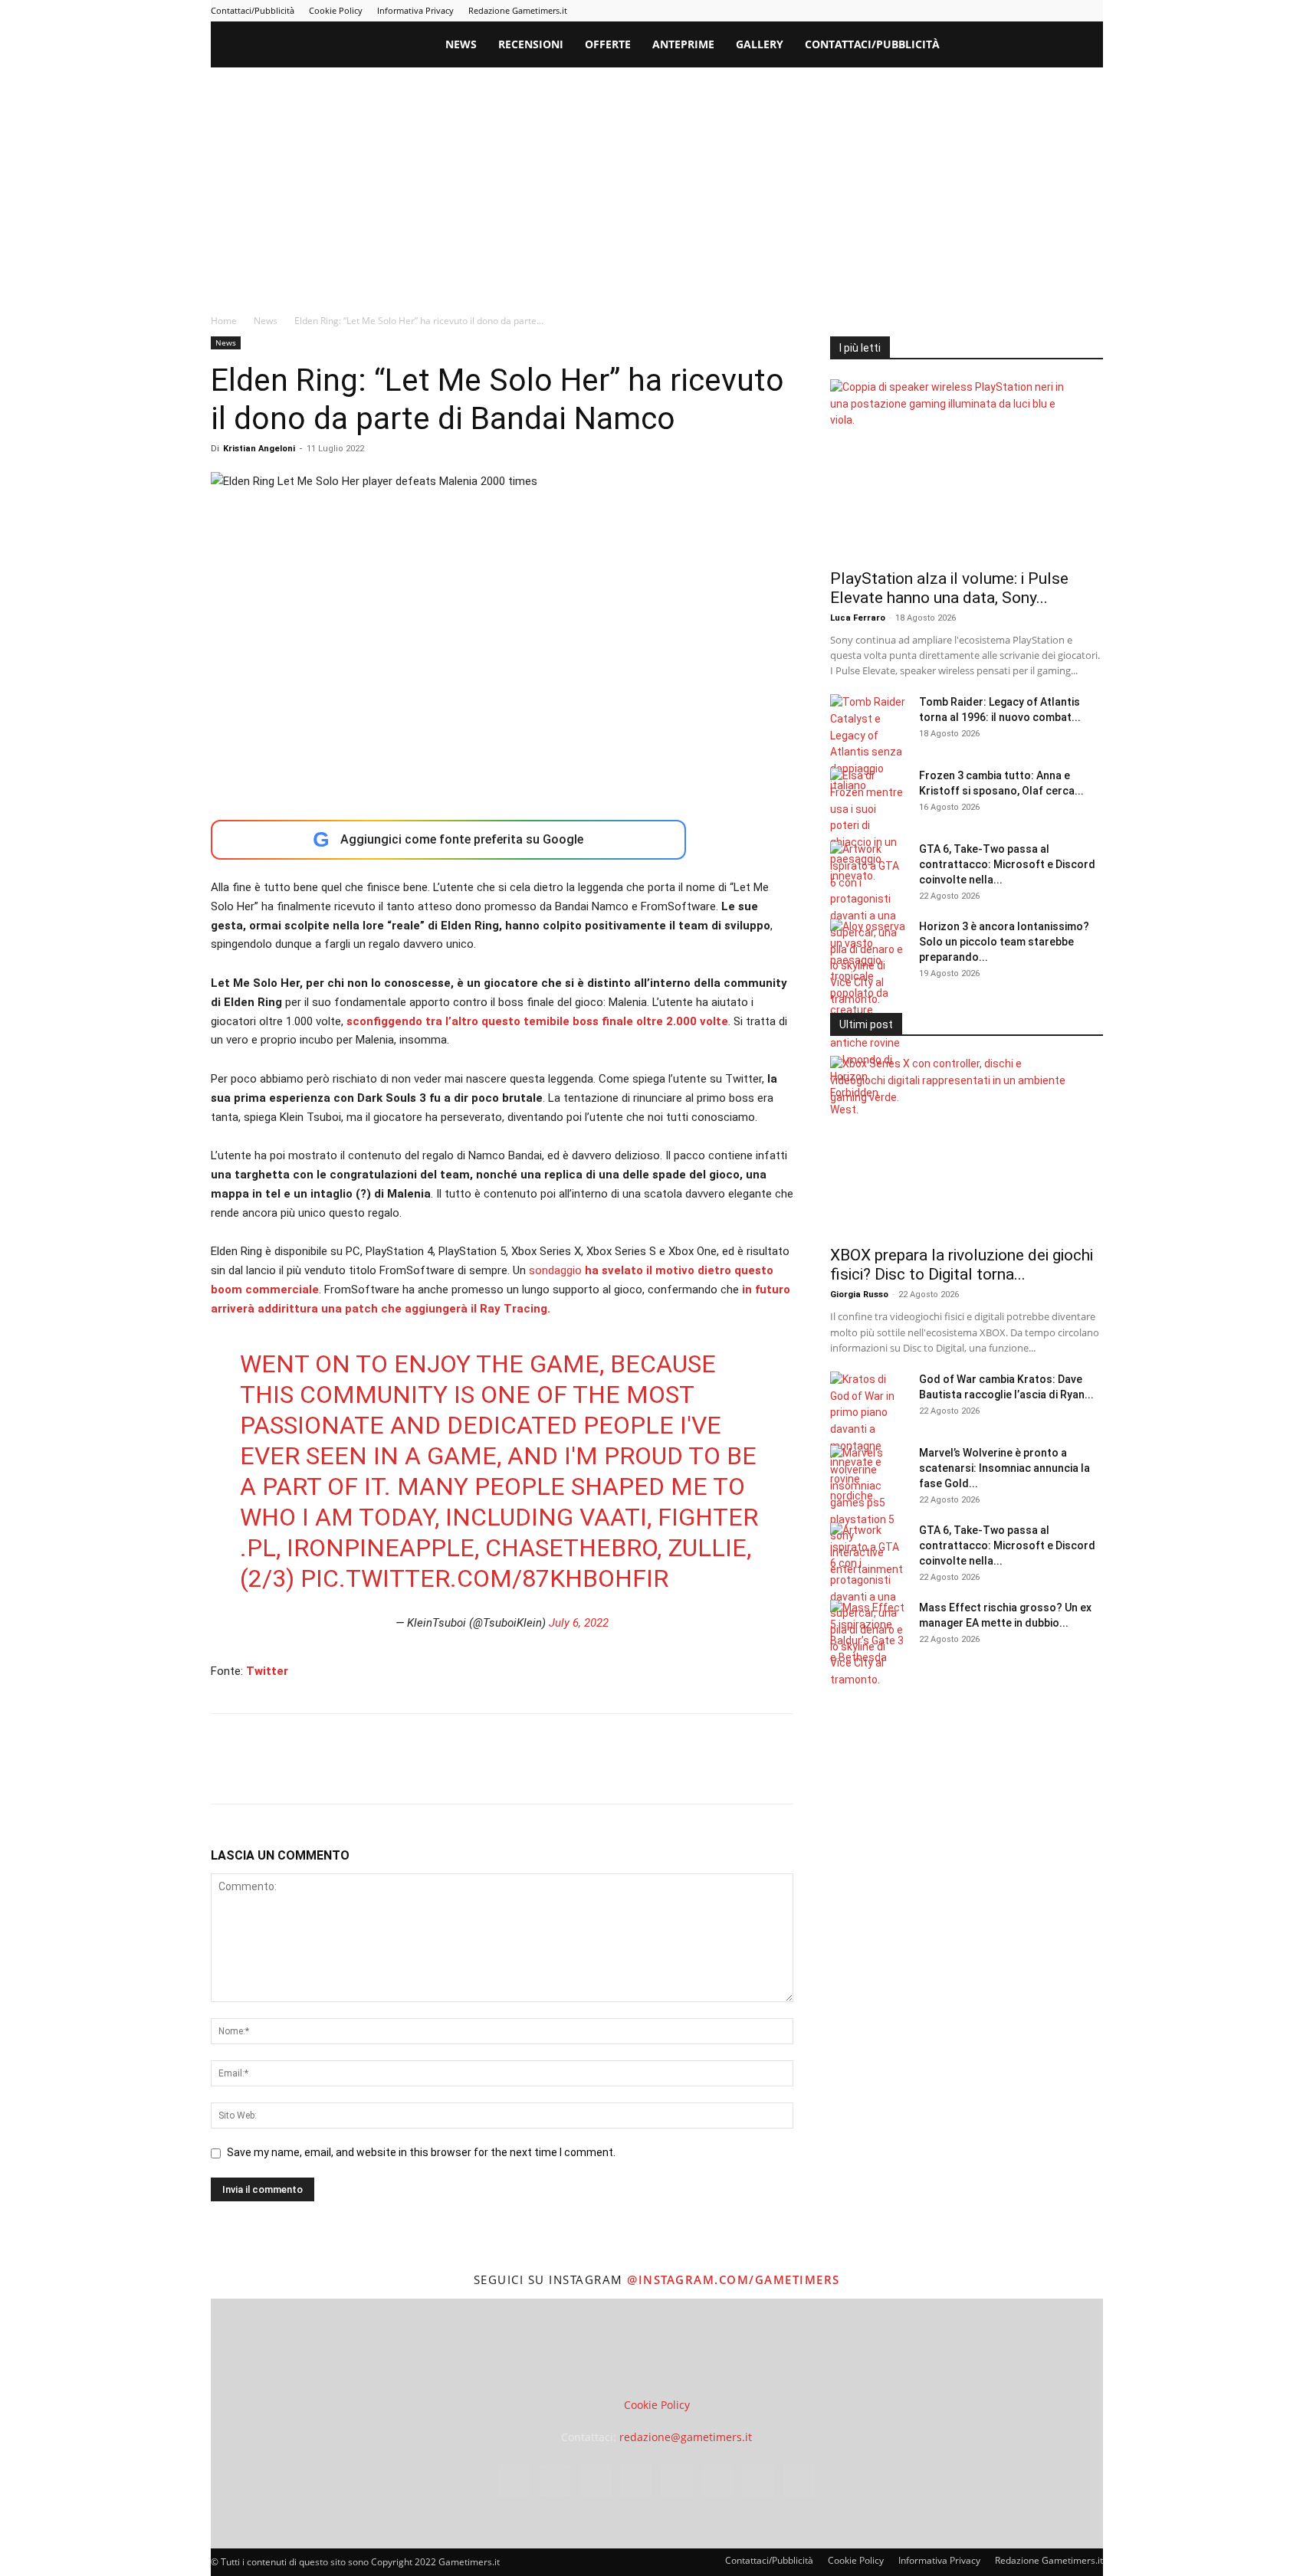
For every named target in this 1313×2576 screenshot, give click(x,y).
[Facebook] (914, 11)
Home (224, 321)
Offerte (608, 44)
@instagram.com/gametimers (734, 2279)
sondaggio (555, 1270)
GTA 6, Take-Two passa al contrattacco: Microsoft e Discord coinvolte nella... (1007, 864)
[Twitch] (1041, 11)
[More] (474, 1772)
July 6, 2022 (579, 1623)
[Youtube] (1091, 11)
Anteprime (683, 44)
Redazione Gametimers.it (518, 10)
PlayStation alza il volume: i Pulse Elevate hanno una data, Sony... (949, 588)
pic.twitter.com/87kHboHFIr (484, 1578)
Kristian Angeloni (259, 449)
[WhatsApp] (332, 1772)
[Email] (402, 1772)
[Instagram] (940, 11)
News (461, 44)
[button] (1085, 46)
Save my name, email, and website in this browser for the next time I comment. (421, 2152)
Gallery (760, 44)
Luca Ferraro (858, 618)
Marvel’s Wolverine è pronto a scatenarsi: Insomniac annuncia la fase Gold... (1004, 1468)
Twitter (267, 1671)
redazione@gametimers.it (686, 2437)
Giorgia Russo (859, 1295)
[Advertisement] (657, 182)
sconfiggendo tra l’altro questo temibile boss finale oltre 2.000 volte (537, 1021)
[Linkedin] (965, 11)
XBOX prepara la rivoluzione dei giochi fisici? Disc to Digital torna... (962, 1265)
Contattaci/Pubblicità (253, 10)
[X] (1066, 11)
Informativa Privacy (415, 10)
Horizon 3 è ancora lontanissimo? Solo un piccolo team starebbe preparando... (1004, 942)
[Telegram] (1016, 11)
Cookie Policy (336, 10)
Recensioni (531, 44)
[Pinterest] (990, 11)
